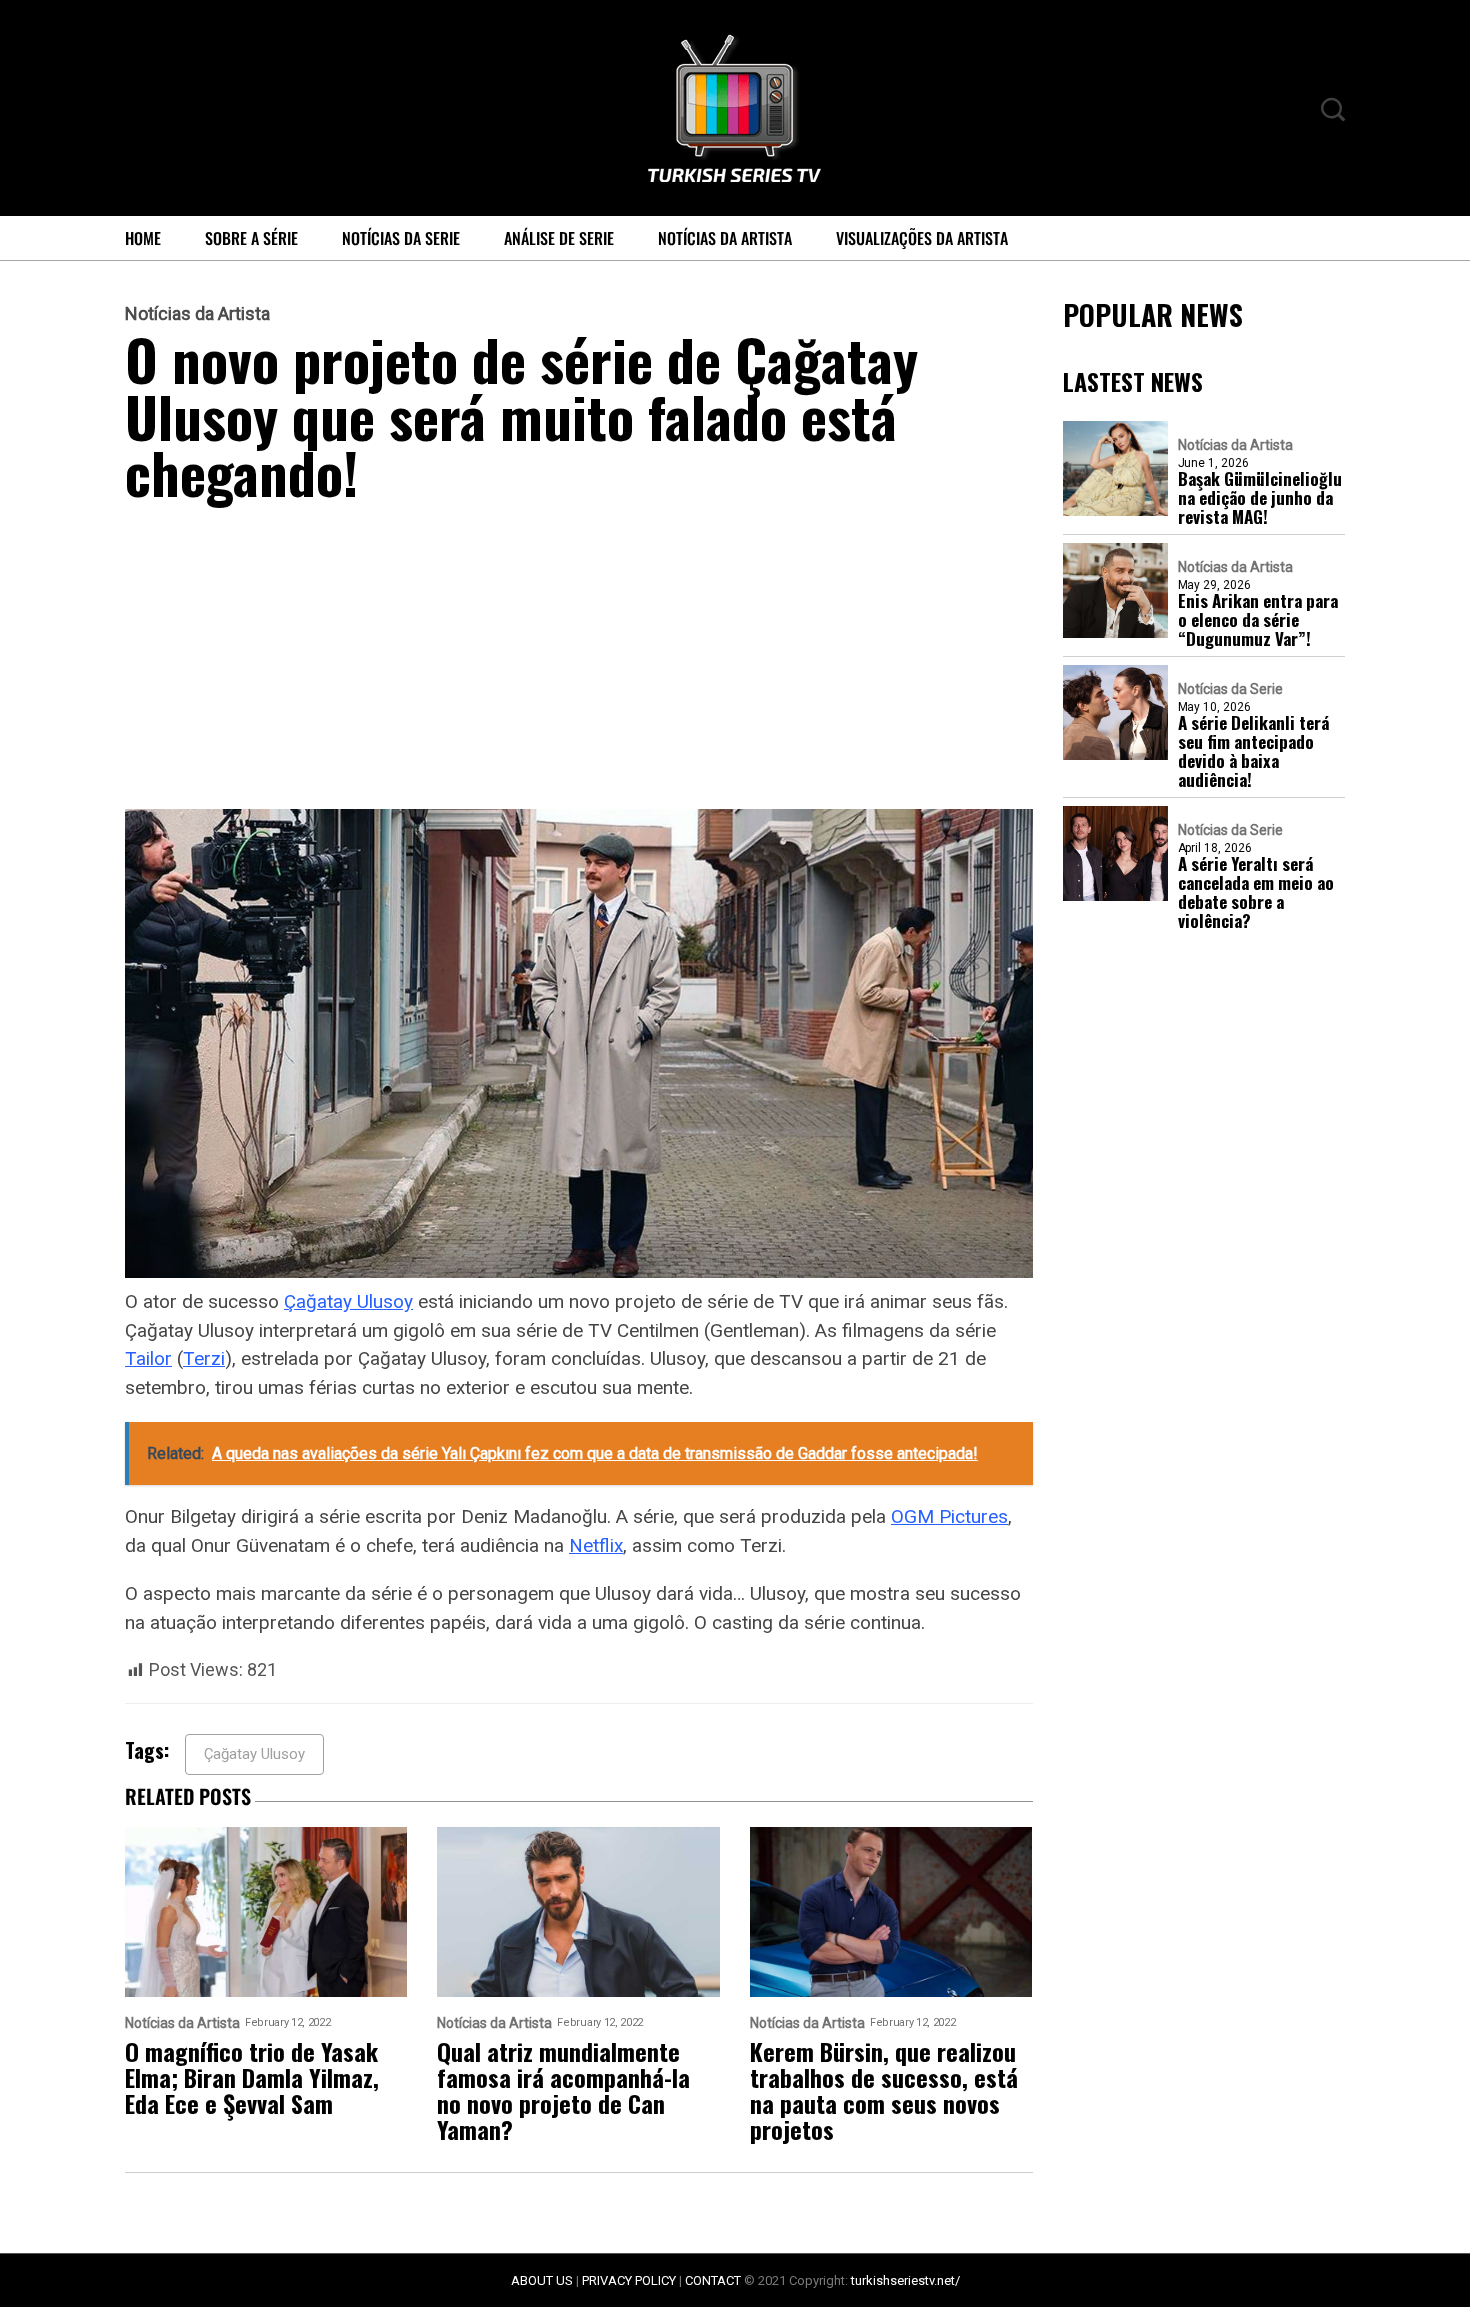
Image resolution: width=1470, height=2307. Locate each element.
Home (143, 238)
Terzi (204, 1358)
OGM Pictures (949, 1516)
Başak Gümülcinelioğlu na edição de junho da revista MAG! (1260, 497)
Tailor (148, 1358)
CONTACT (713, 2280)
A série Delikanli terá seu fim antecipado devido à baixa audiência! (1253, 751)
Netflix (596, 1545)
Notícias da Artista (725, 238)
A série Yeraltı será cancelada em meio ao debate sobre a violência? (1256, 892)
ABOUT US (542, 2280)
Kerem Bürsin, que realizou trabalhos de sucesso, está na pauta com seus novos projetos (884, 2090)
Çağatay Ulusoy (348, 1301)
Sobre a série (251, 238)
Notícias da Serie (401, 238)
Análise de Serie (559, 238)
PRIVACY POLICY (629, 2280)
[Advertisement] (579, 661)
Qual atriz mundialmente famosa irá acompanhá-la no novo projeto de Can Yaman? (563, 2090)
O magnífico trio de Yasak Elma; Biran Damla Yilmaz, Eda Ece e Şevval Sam (252, 2077)
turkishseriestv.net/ (905, 2280)
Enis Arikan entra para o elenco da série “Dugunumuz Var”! (1258, 619)
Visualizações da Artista (922, 238)
